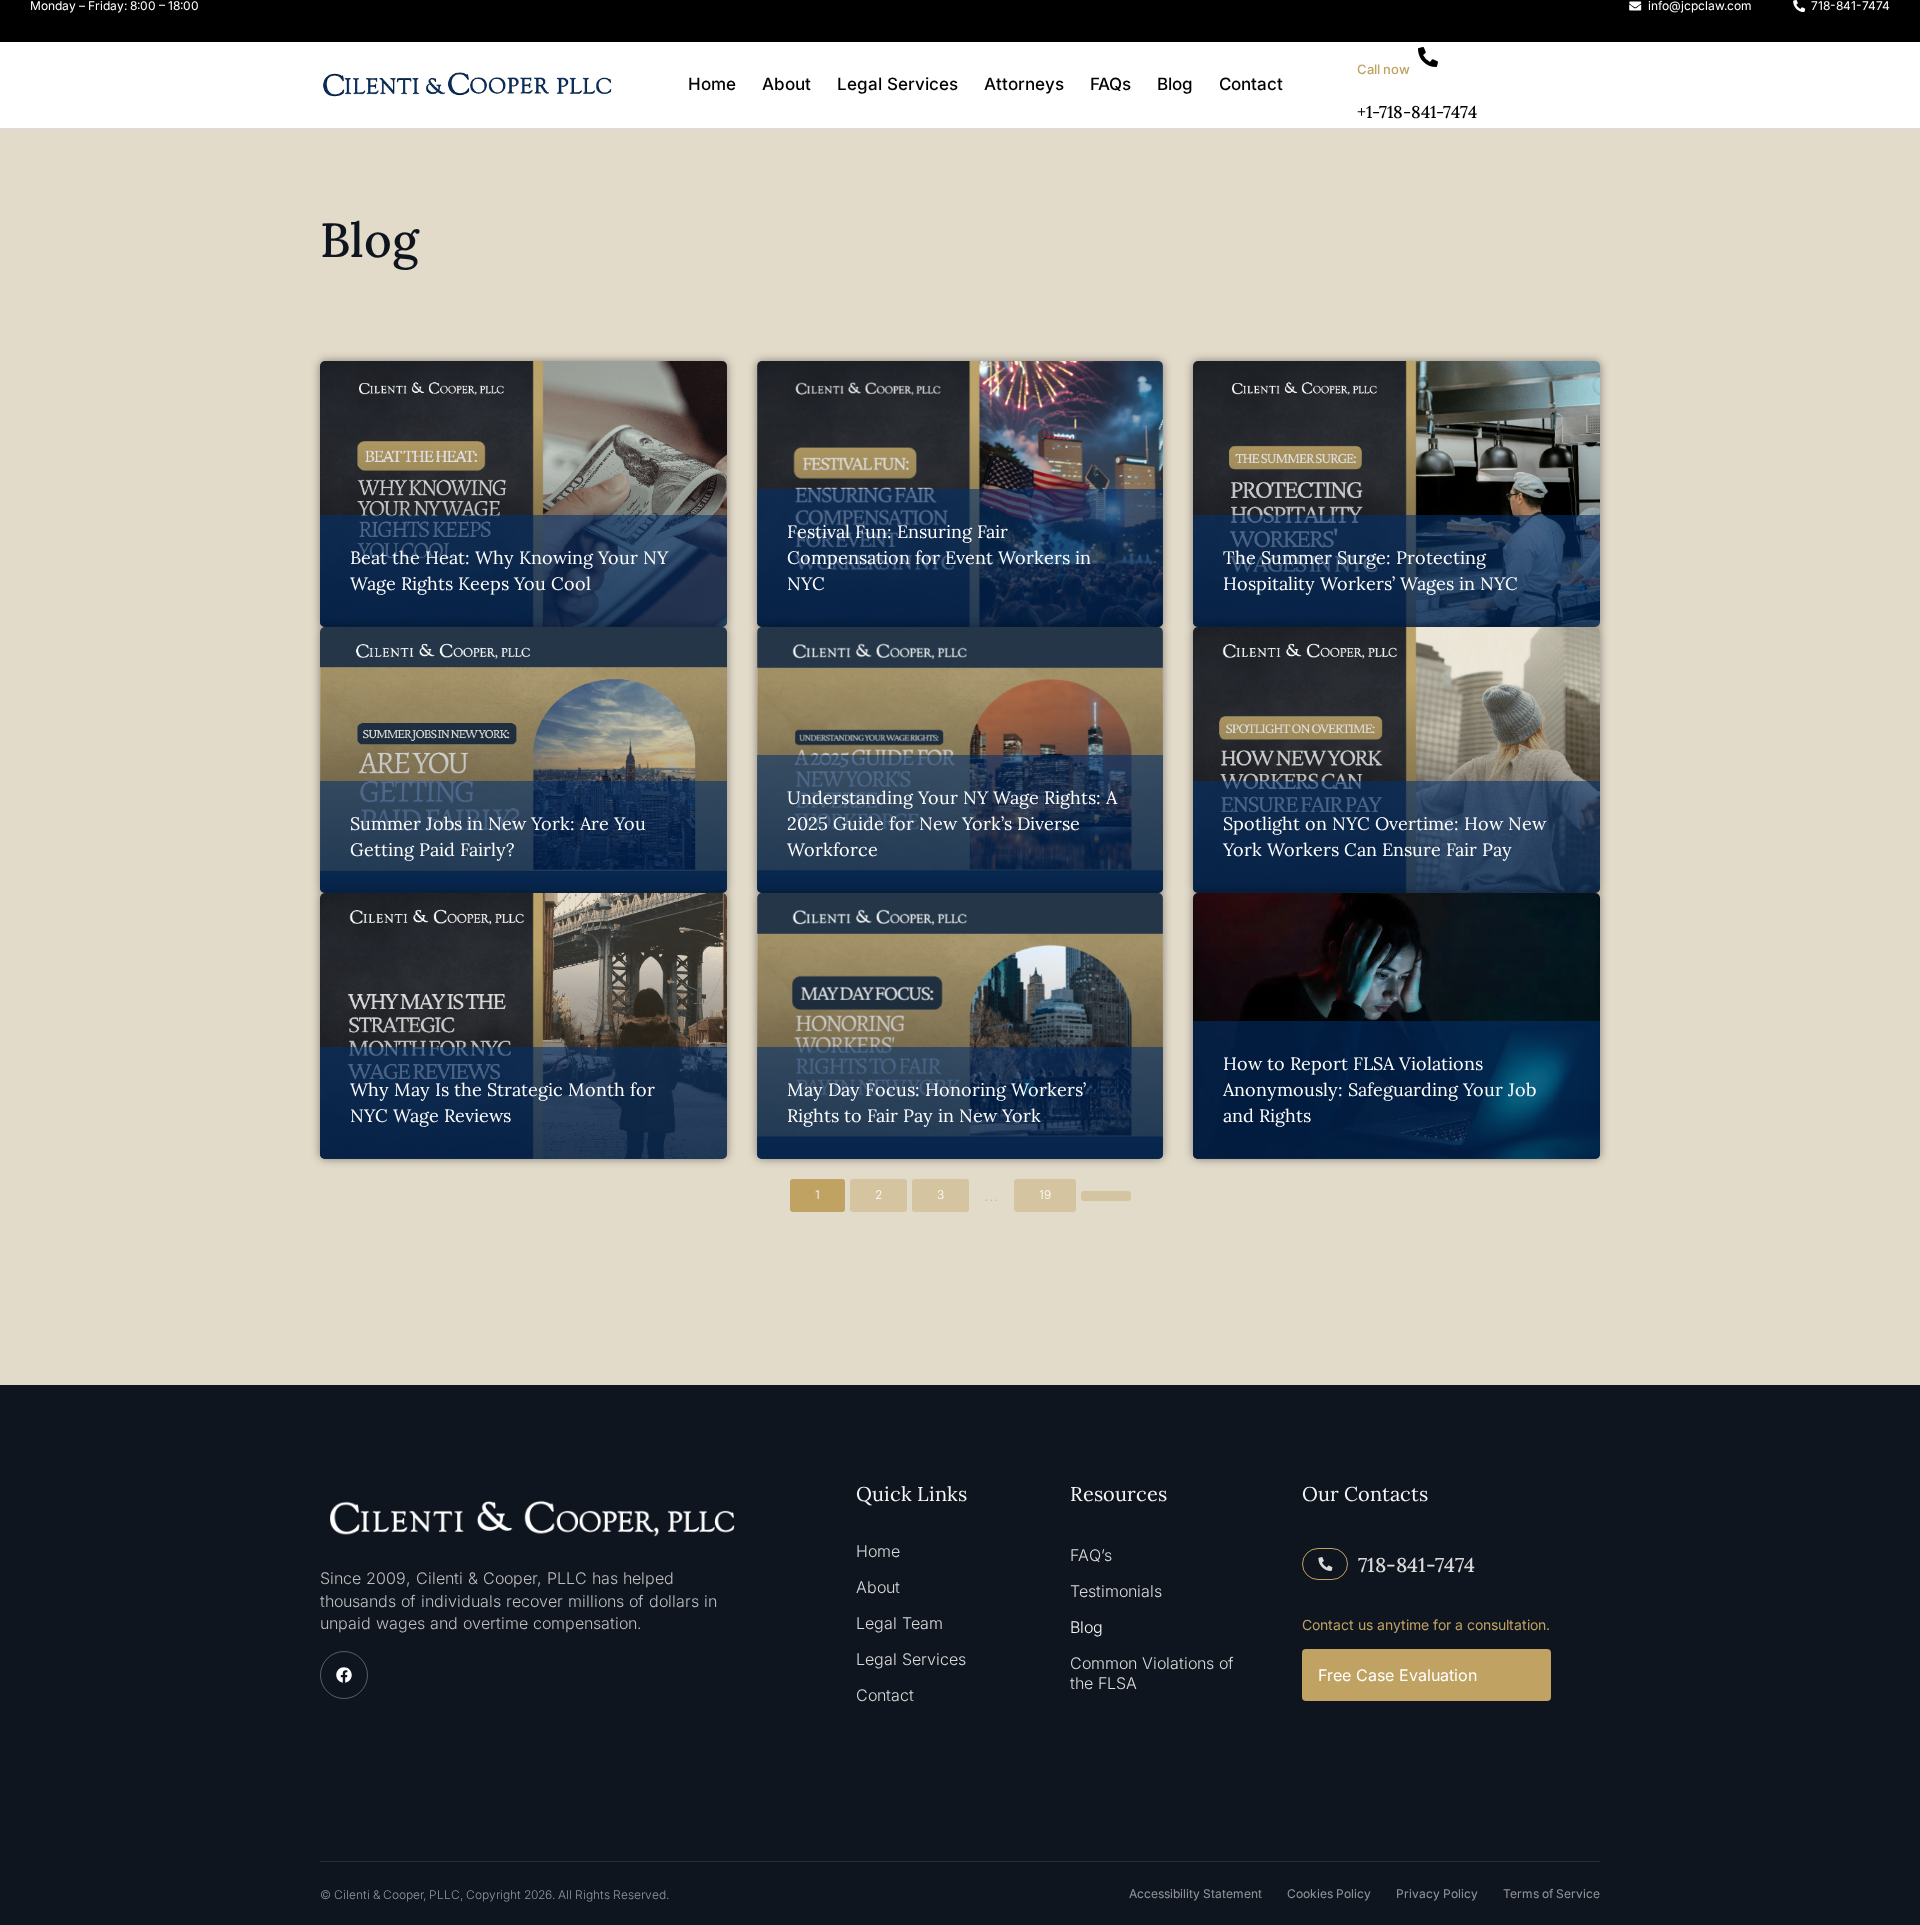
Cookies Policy (1329, 1893)
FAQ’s (1091, 1555)
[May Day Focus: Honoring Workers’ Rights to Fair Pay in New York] (960, 1026)
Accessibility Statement (1195, 1893)
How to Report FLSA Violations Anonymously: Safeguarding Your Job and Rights (1379, 1089)
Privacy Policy (1437, 1893)
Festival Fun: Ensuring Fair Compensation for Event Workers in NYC (939, 557)
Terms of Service (1551, 1893)
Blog (1175, 84)
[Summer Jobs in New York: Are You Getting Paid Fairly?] (523, 760)
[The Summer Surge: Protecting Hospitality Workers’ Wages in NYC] (1396, 494)
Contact (1251, 84)
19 (1045, 1194)
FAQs (1110, 84)
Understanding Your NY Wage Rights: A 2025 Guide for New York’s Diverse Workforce (952, 823)
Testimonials (1116, 1591)
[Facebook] (344, 1675)
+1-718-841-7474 (1417, 112)
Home (712, 84)
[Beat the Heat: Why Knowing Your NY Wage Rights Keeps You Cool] (523, 494)
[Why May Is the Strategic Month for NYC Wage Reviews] (523, 1026)
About (786, 84)
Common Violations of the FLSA (1152, 1673)
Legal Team (899, 1623)
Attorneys (1024, 84)
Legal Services (897, 84)
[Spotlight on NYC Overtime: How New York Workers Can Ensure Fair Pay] (1396, 760)
